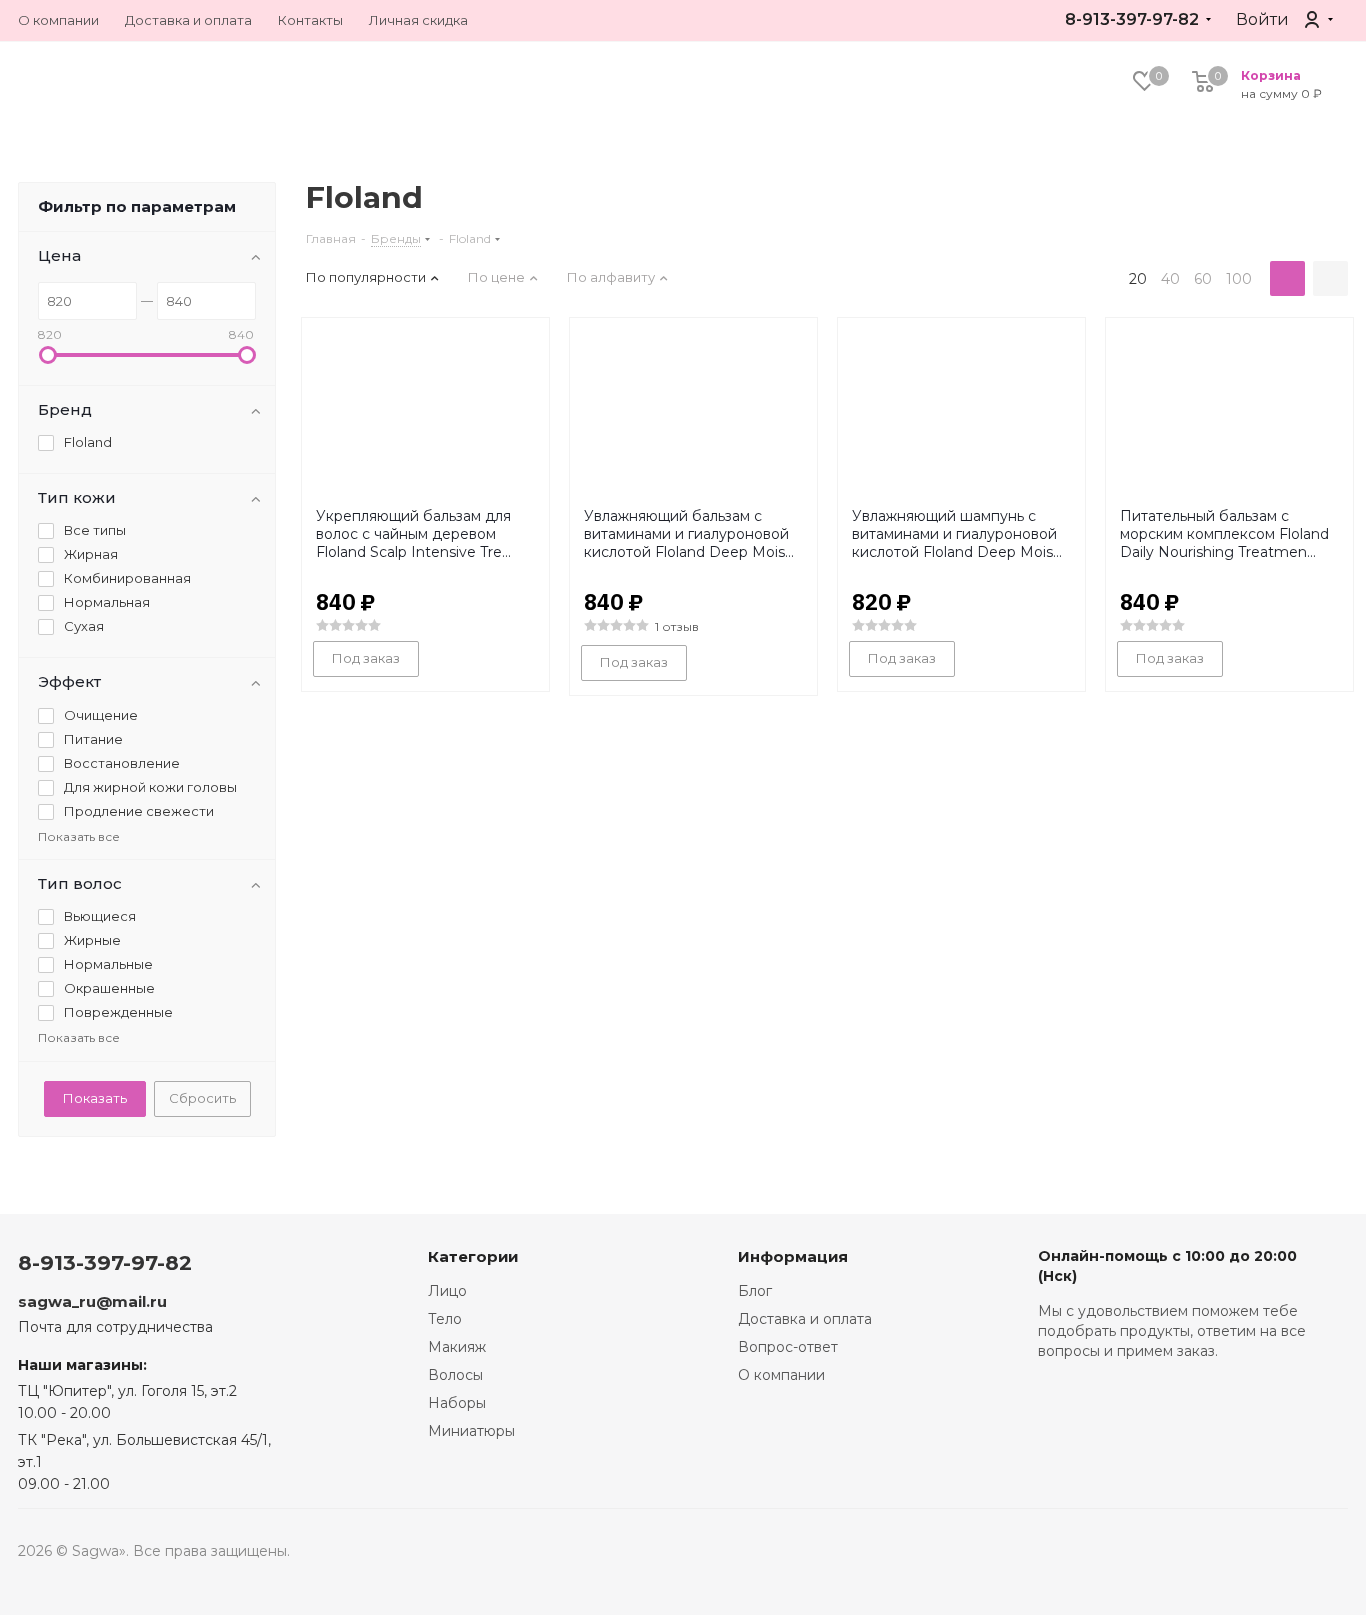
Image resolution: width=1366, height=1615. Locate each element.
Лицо (447, 1291)
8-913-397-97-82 (1132, 19)
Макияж (457, 1347)
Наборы (457, 1403)
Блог (755, 1291)
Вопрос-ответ (788, 1347)
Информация (793, 1256)
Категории (473, 1256)
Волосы (455, 1375)
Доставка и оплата (805, 1319)
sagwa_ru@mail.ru (92, 1301)
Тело (445, 1319)
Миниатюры (471, 1431)
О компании (781, 1375)
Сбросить (202, 1098)
